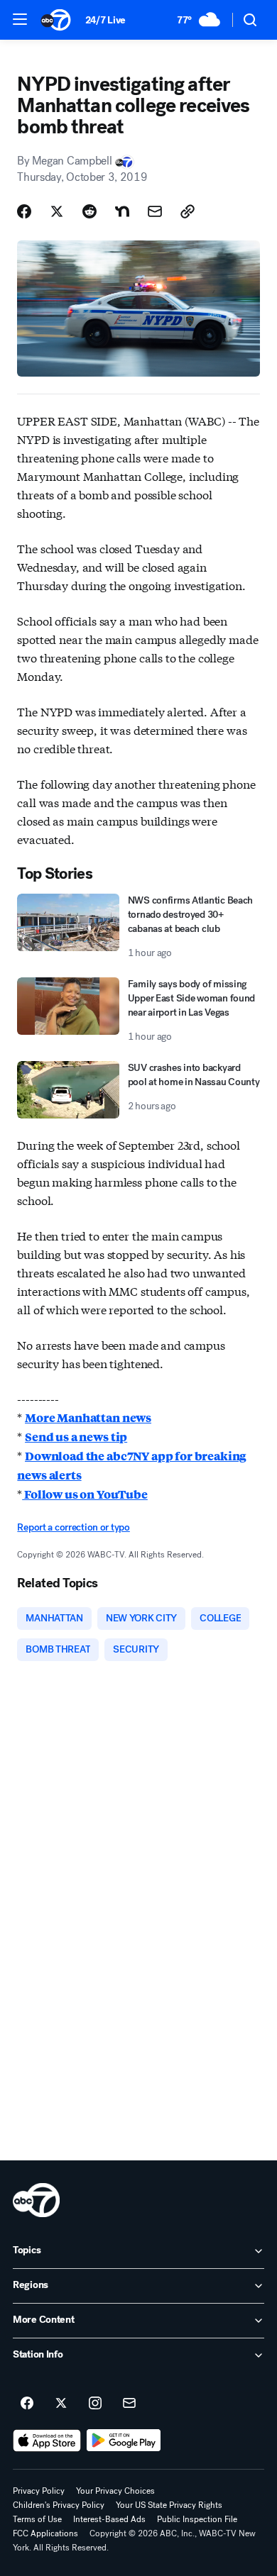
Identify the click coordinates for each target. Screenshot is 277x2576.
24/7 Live (105, 20)
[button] (20, 19)
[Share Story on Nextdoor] (122, 211)
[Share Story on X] (57, 211)
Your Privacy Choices (115, 2491)
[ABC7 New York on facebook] (27, 2404)
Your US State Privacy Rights (169, 2505)
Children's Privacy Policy (59, 2505)
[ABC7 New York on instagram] (95, 2404)
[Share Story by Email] (155, 211)
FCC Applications (45, 2533)
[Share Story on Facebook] (24, 211)
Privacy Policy (39, 2491)
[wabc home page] (36, 2200)
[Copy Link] (188, 211)
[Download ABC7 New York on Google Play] (124, 2441)
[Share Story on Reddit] (89, 211)
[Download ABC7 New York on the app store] (47, 2441)
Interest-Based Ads (109, 2519)
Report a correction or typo (73, 1527)
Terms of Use (37, 2519)
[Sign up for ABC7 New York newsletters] (129, 2404)
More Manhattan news (88, 1417)
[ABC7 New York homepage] (56, 20)
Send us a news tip (76, 1437)
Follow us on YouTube (85, 1494)
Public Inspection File (197, 2519)
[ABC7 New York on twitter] (61, 2404)
